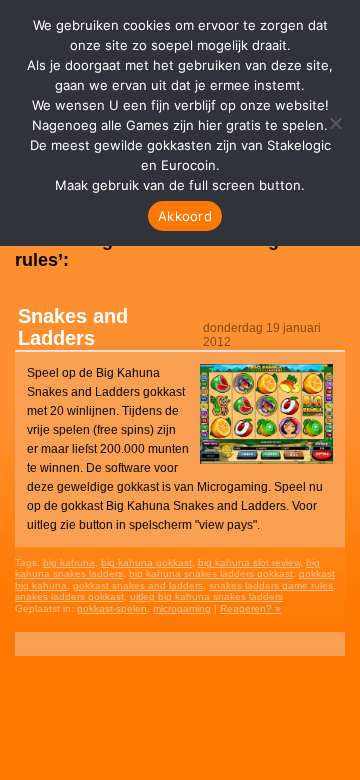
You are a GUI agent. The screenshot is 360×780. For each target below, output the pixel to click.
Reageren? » (250, 608)
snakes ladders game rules (271, 585)
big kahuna (69, 562)
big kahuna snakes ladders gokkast (211, 573)
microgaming (182, 608)
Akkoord (185, 216)
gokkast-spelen (112, 608)
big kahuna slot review (249, 562)
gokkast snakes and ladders (138, 585)
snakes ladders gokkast (69, 596)
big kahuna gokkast (146, 562)
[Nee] (335, 123)
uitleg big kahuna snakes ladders (206, 596)
